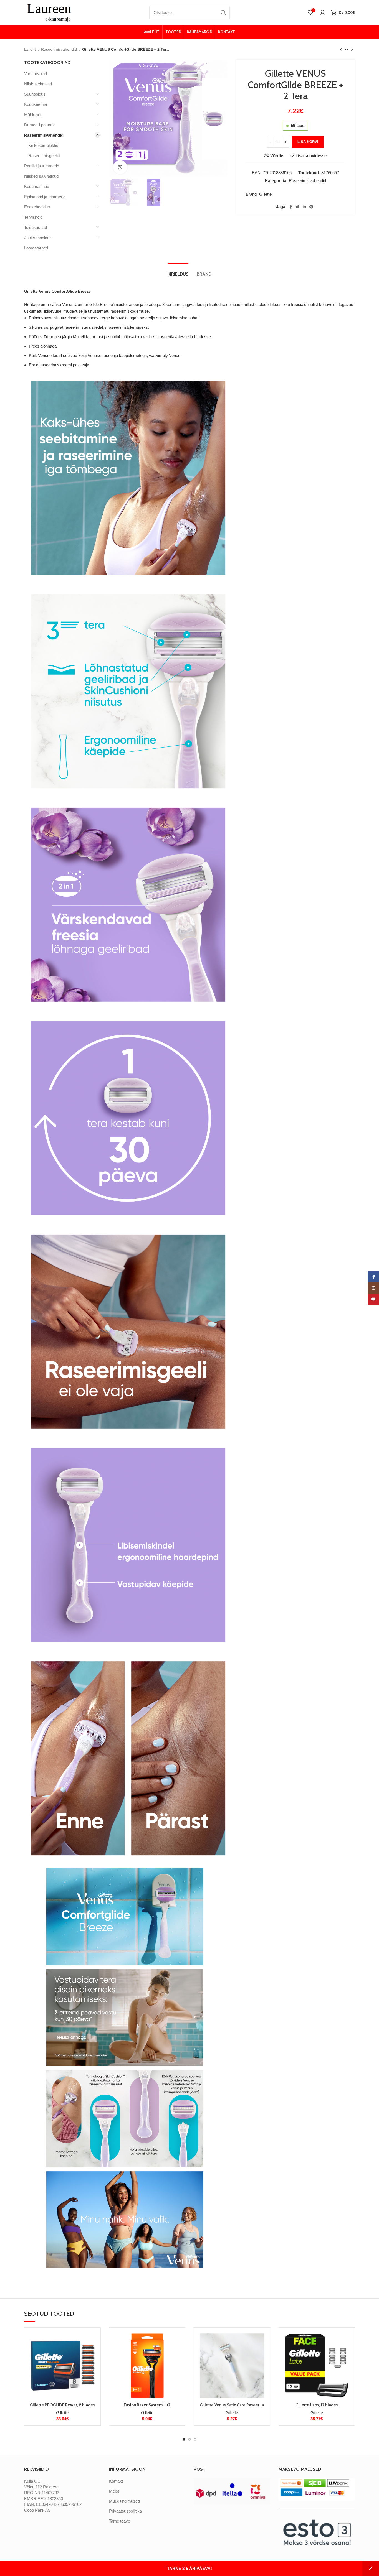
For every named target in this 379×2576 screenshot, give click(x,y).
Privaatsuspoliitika (125, 2511)
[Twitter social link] (297, 207)
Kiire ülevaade (92, 2353)
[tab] (178, 271)
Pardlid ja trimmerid (42, 166)
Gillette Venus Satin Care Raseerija (232, 2405)
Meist (114, 2491)
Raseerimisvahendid (60, 49)
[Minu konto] (323, 12)
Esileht (31, 49)
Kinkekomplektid (43, 145)
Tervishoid (33, 217)
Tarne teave (120, 2521)
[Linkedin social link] (304, 207)
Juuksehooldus (38, 238)
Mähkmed (33, 115)
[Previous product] (341, 49)
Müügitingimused (124, 2501)
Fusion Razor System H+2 (147, 2405)
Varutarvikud (36, 74)
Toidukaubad (36, 227)
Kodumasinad (37, 186)
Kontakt (116, 2481)
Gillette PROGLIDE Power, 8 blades (62, 2405)
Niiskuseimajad (38, 84)
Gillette (265, 194)
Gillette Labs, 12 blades (317, 2405)
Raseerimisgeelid (44, 156)
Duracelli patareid (40, 125)
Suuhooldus (35, 94)
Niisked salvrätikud (41, 176)
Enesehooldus (37, 207)
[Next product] (352, 49)
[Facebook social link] (291, 207)
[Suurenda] (120, 167)
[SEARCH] (223, 12)
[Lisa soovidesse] (92, 2366)
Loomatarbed (36, 248)
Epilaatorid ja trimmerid (45, 197)
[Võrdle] (92, 2341)
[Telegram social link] (311, 207)
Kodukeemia (36, 104)
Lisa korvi (308, 142)
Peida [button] (371, 2568)
